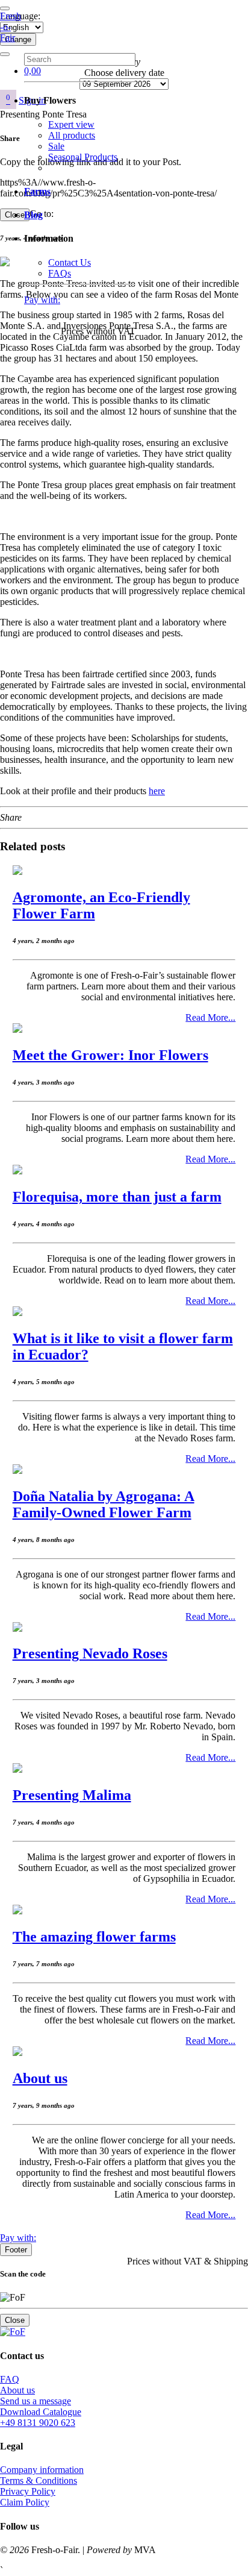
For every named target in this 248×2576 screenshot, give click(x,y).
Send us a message (36, 2401)
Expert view (71, 124)
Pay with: (42, 300)
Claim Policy (25, 2502)
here (157, 791)
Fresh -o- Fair (11, 27)
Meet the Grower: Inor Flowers (110, 1055)
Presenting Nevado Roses (90, 1653)
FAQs (60, 273)
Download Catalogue (41, 2412)
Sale (56, 146)
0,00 (33, 71)
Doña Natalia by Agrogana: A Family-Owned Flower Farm (104, 1504)
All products (72, 135)
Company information (42, 2470)
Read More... (210, 1017)
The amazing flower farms (94, 1937)
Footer (16, 2250)
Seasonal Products (83, 157)
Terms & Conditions (39, 2480)
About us (40, 2078)
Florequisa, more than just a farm (117, 1197)
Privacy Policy (28, 2491)
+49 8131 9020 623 (38, 2423)
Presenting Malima (72, 1795)
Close (15, 2320)
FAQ (10, 2379)
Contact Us (70, 262)
